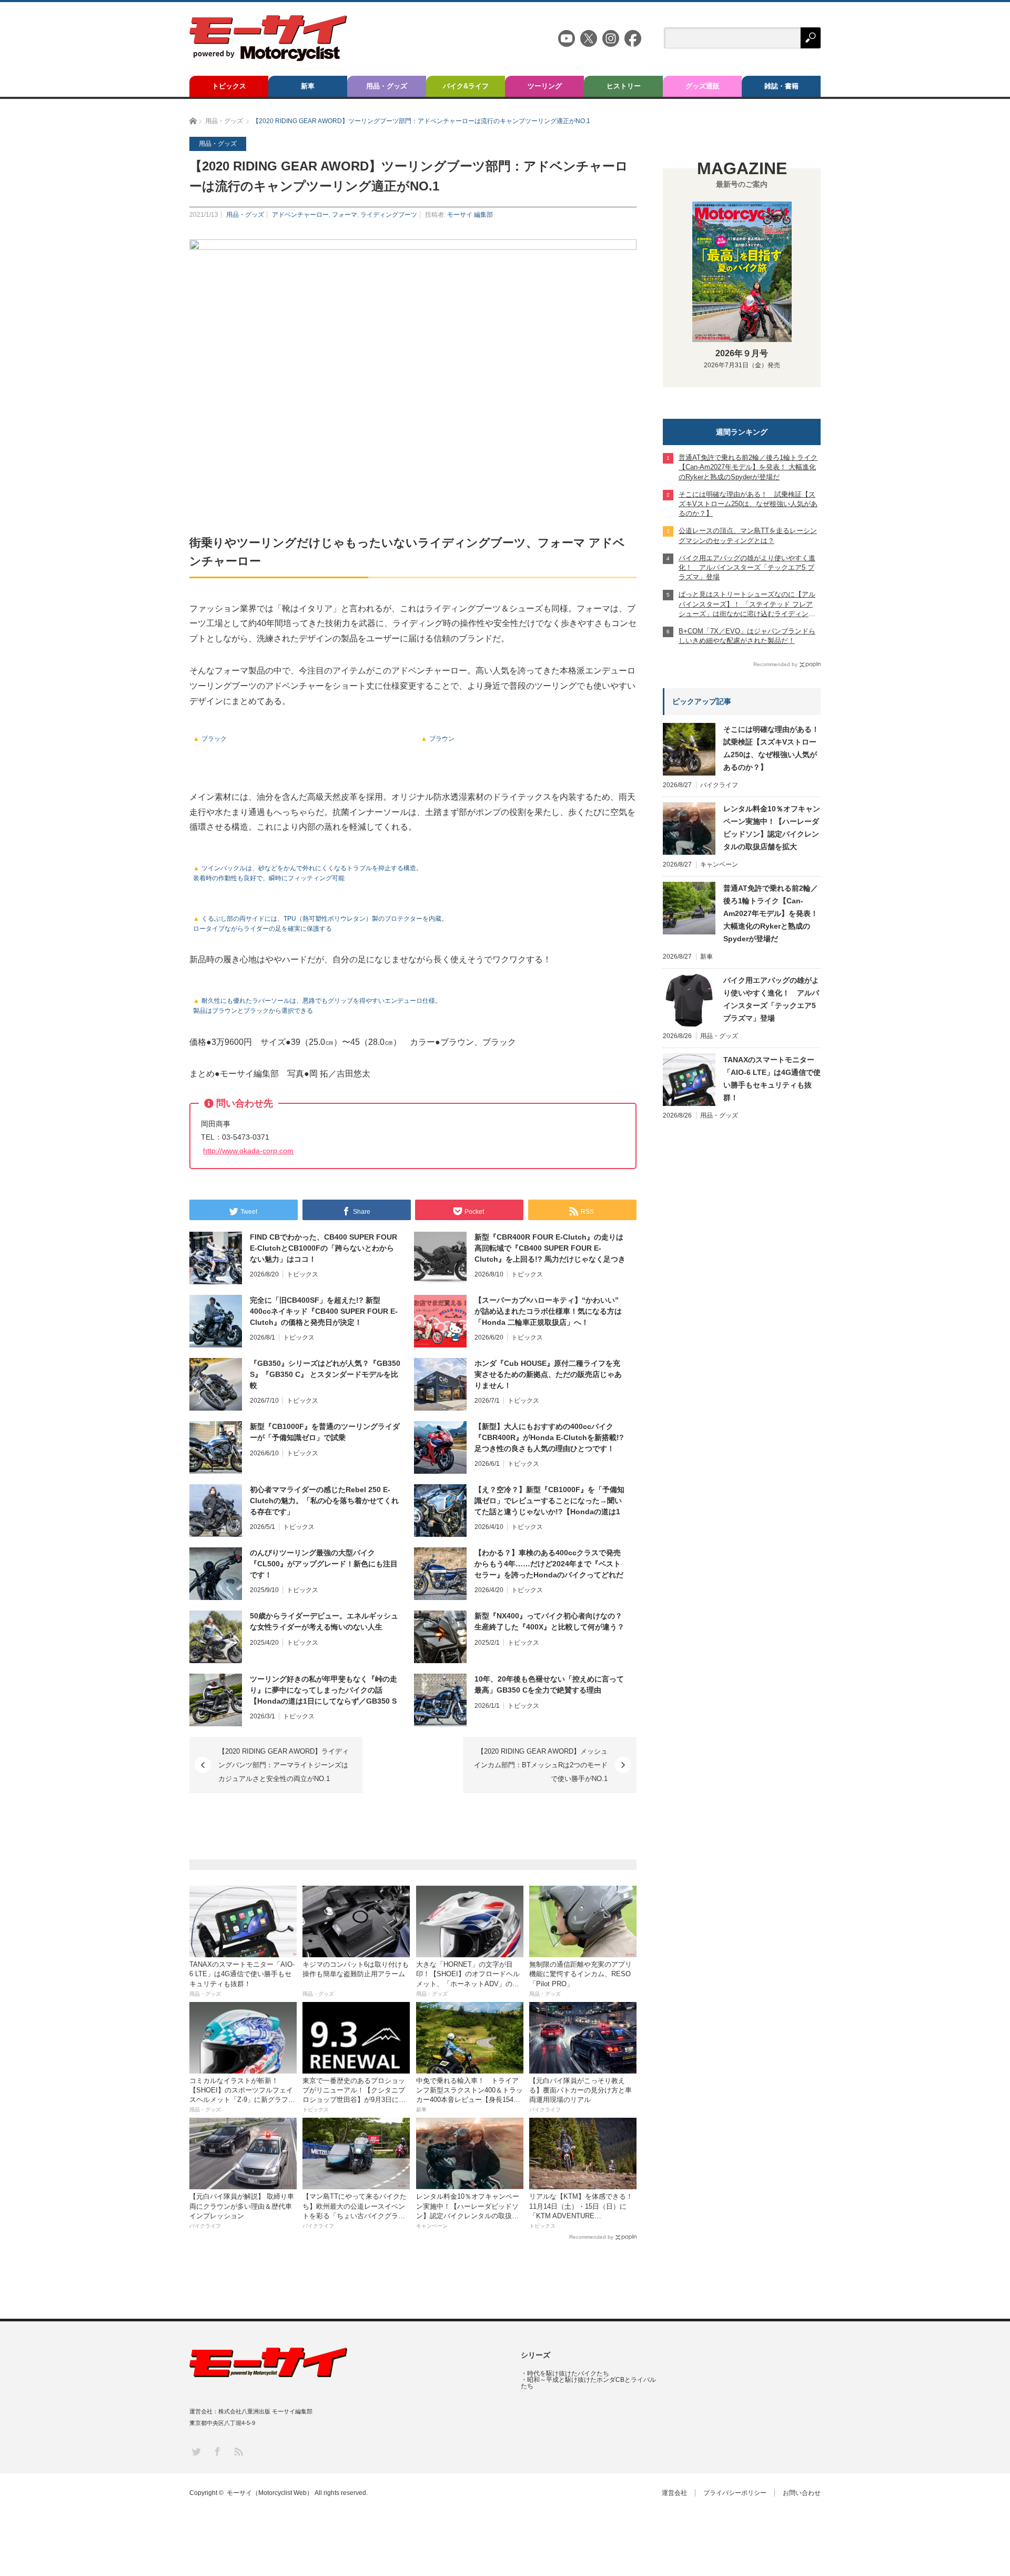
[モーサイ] (268, 58)
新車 (308, 86)
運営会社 (674, 2493)
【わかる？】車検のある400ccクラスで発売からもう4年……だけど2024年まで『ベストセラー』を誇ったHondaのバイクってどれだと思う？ (549, 1564)
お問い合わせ (802, 2493)
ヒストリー (624, 86)
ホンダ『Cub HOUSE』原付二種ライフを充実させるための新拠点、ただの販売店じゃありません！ (548, 1374)
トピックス (229, 86)
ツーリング (545, 86)
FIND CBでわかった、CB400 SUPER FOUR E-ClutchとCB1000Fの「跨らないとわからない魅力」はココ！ (324, 1248)
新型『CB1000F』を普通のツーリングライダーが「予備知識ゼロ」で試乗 (325, 1432)
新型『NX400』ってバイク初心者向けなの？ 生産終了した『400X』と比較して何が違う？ (549, 1621)
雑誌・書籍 (781, 86)
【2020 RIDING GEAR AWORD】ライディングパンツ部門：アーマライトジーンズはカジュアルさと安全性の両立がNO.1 (284, 1765)
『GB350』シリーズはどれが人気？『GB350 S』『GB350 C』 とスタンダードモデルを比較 (325, 1374)
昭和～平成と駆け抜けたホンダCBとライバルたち (588, 2383)
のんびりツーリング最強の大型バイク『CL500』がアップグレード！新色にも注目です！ (324, 1564)
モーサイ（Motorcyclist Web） (270, 2493)
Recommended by (591, 2237)
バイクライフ (719, 785)
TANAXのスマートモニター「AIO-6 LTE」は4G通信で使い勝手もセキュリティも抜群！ (772, 1079)
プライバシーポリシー (735, 2493)
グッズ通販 (703, 86)
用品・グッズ (387, 86)
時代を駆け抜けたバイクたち (568, 2373)
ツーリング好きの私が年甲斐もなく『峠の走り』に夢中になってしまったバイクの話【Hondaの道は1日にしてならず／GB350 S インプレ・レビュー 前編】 (324, 1690)
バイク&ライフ (466, 86)
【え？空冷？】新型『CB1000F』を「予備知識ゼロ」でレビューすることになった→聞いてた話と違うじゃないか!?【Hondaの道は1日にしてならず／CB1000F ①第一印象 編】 (549, 1501)
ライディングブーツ (389, 215)
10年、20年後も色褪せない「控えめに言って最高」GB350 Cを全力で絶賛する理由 (549, 1684)
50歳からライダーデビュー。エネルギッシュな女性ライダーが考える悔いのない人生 (324, 1621)
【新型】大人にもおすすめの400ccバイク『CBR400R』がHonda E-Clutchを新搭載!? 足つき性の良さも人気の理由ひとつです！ (549, 1437)
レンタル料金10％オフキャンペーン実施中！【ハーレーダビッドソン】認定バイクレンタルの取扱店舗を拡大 (772, 828)
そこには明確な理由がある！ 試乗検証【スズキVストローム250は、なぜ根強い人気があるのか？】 (772, 748)
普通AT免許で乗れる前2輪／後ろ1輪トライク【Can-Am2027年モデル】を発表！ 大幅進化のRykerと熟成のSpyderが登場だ (771, 913)
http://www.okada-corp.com (248, 1151)
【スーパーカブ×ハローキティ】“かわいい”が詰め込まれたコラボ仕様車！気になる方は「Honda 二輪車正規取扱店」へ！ (548, 1311)
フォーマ (345, 215)
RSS (238, 2451)
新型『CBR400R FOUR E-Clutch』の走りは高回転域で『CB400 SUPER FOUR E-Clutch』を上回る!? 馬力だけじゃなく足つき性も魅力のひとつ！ (550, 1249)
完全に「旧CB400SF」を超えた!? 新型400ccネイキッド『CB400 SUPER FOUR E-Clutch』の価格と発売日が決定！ (324, 1311)
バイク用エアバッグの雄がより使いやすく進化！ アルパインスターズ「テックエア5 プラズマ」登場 (771, 999)
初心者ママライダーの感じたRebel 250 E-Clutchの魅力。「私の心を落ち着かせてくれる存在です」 (324, 1501)
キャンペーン (719, 864)
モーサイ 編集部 (470, 215)
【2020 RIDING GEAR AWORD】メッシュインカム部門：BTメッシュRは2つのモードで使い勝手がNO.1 (541, 1765)
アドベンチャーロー (300, 215)
